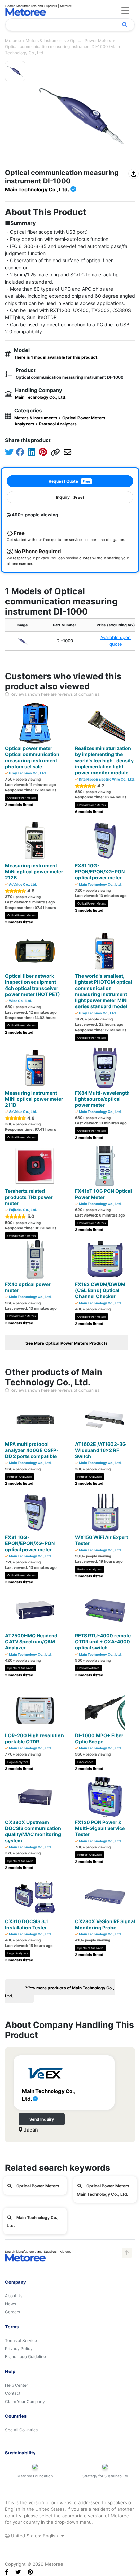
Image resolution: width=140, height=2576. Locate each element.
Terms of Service (21, 2340)
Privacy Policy (19, 2349)
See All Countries (21, 2430)
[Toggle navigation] (125, 11)
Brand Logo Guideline (25, 2357)
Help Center (16, 2385)
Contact (13, 2393)
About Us (14, 2296)
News (11, 2304)
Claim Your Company (25, 2401)
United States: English (34, 2536)
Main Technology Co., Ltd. (37, 190)
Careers (13, 2312)
